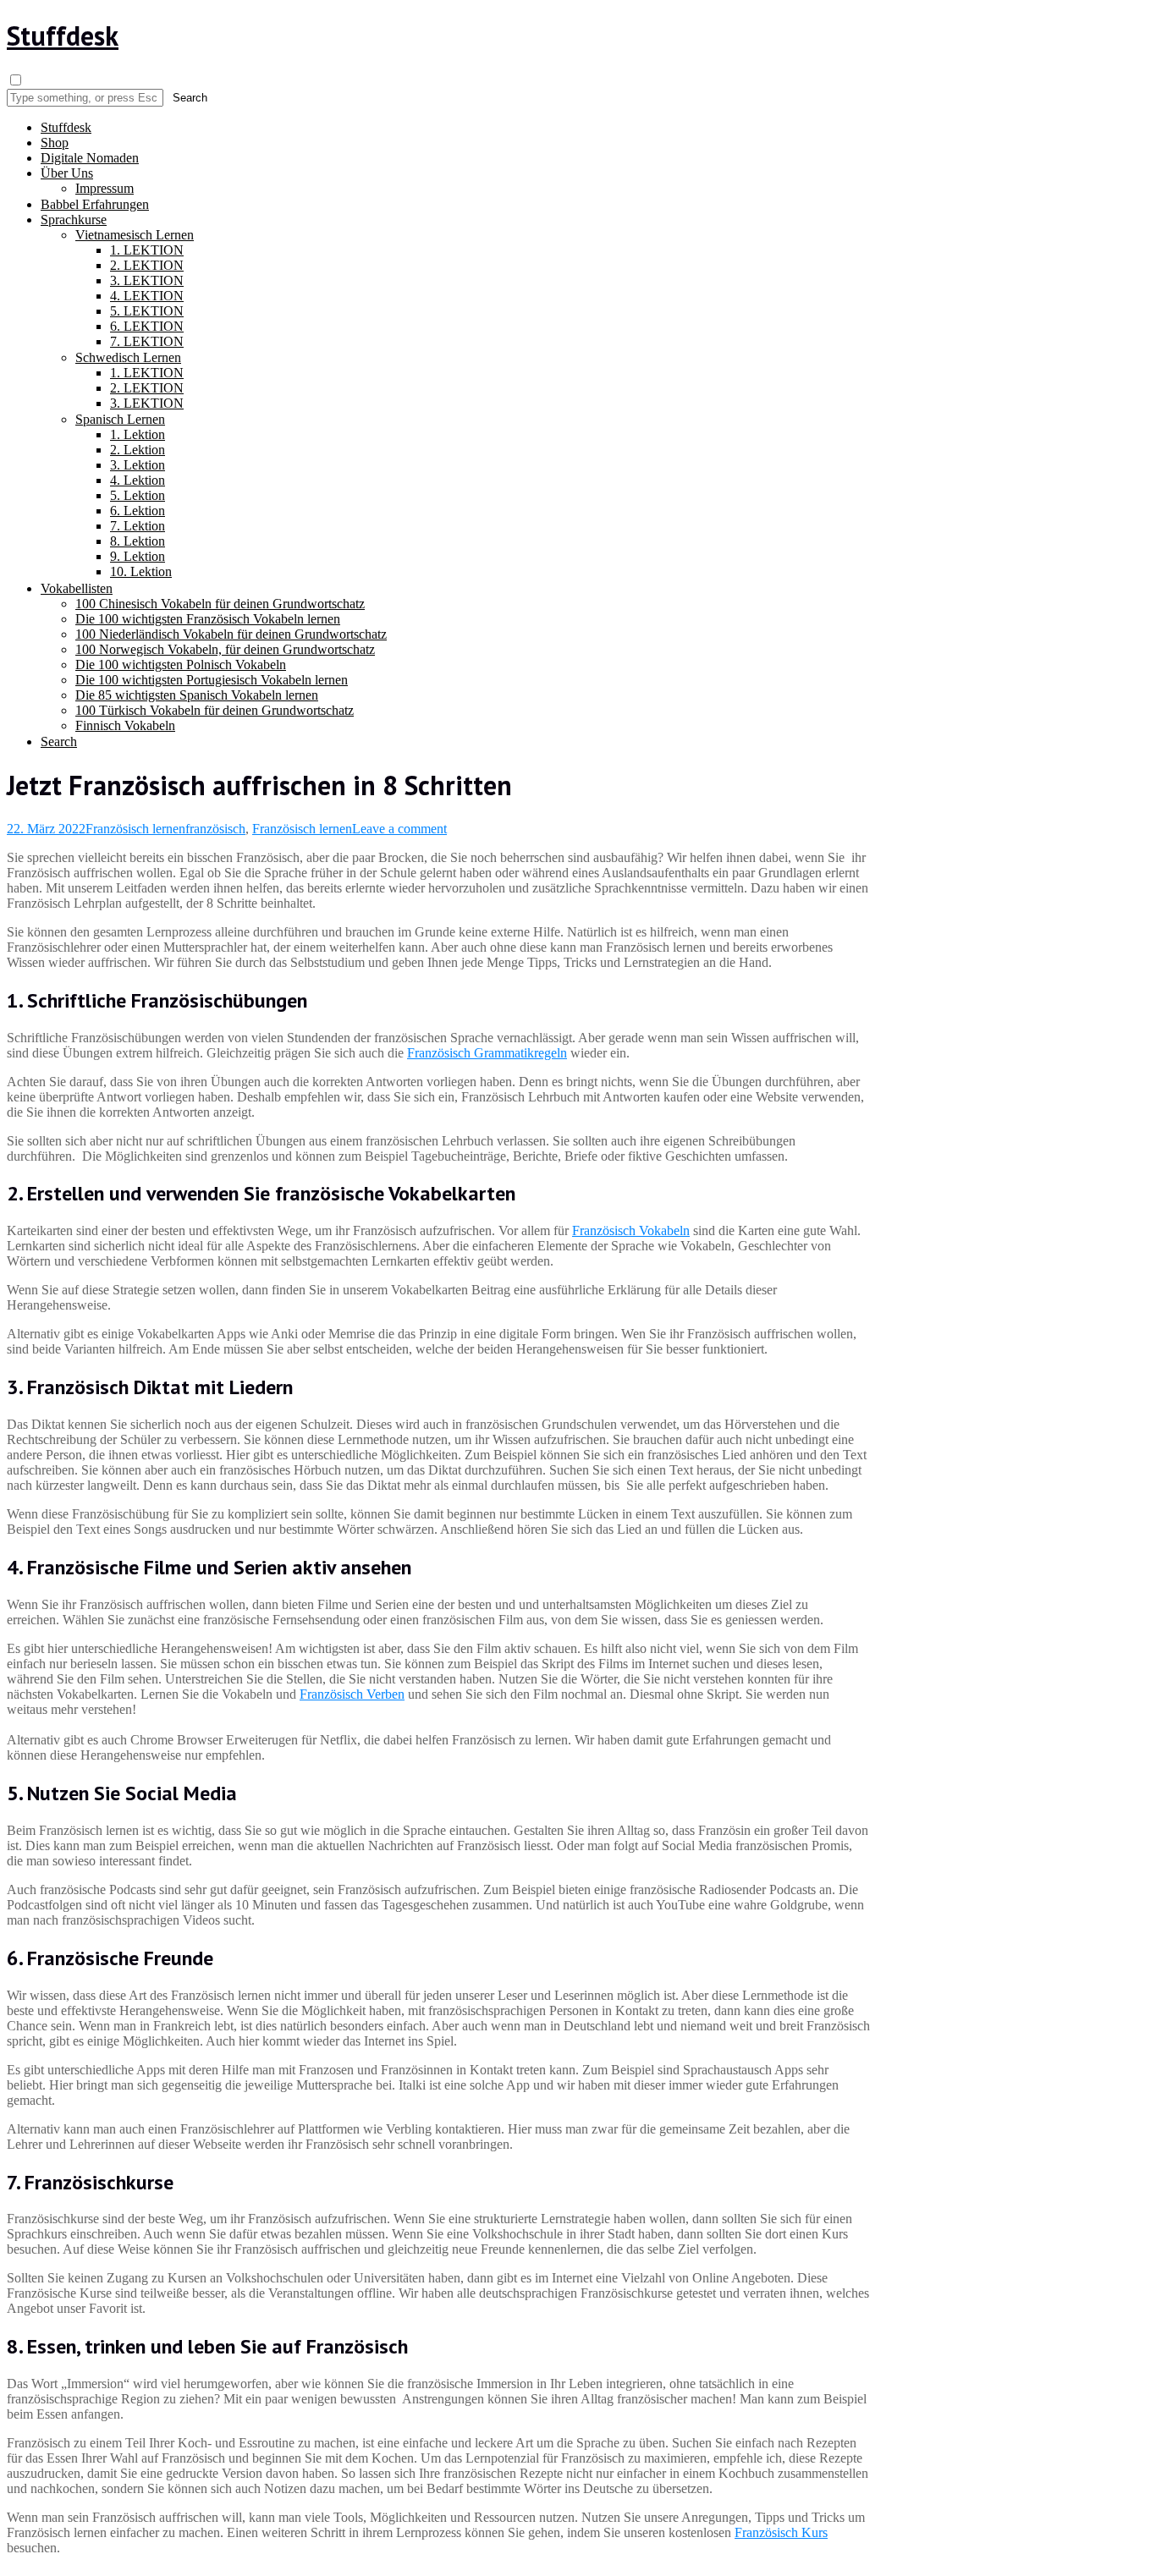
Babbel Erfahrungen (95, 204)
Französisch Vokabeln (631, 1230)
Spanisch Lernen (120, 419)
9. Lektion (138, 556)
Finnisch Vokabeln (125, 725)
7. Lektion (138, 526)
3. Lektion (138, 465)
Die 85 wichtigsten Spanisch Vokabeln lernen (197, 695)
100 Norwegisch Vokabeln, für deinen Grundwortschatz (225, 649)
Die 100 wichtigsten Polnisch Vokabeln (181, 665)
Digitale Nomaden (90, 158)
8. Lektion (138, 541)
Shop (55, 143)
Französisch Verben (352, 1694)
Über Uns (67, 173)
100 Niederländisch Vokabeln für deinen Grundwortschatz (231, 634)
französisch (215, 829)
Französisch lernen (135, 829)
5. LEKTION (147, 311)
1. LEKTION (147, 250)
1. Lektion (138, 434)
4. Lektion (138, 480)
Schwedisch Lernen (128, 357)
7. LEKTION (147, 341)
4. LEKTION (147, 296)
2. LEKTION (147, 265)
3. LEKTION (147, 280)
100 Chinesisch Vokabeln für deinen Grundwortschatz (220, 604)
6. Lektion (138, 511)
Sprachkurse (74, 220)
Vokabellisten (77, 588)
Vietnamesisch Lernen (135, 235)
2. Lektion (138, 450)
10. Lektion (141, 571)
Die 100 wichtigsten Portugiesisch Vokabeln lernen (212, 680)
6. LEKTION (147, 326)
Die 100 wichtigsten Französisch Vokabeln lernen (208, 619)
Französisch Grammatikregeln (487, 1053)
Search (59, 741)
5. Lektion (138, 495)
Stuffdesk (63, 36)
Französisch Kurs (781, 2532)
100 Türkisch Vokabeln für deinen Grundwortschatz (215, 710)
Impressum (105, 188)
